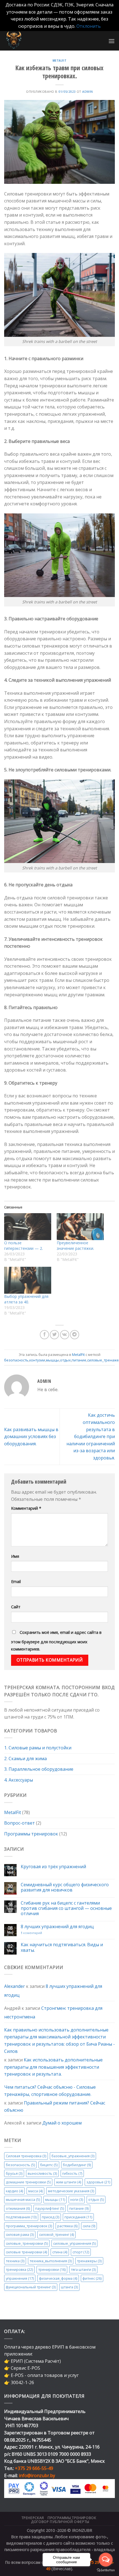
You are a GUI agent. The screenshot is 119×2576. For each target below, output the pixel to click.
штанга (69, 2287)
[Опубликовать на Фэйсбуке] (44, 1335)
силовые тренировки (26, 2252)
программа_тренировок (29, 2226)
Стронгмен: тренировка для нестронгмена (53, 2012)
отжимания (18, 2208)
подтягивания (21, 2217)
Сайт (16, 1607)
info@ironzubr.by (37, 2475)
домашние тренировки (28, 2182)
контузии (37, 1360)
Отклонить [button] (89, 26)
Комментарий (26, 1508)
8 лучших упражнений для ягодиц (57, 1927)
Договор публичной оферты (60, 2522)
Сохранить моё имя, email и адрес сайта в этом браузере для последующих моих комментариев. (56, 1641)
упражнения (20, 2278)
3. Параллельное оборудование (39, 1769)
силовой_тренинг (56, 2234)
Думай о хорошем (62, 2123)
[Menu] (112, 41)
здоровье (98, 2182)
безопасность (20, 2164)
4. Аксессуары (19, 1780)
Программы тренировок (31, 1834)
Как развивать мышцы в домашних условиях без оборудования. (31, 1437)
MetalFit (13, 1812)
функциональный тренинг (31, 2287)
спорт (81, 2252)
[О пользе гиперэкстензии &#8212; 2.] (28, 1227)
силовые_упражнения (74, 2243)
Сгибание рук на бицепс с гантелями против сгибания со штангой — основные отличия (66, 1908)
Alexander (15, 1986)
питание (79, 2208)
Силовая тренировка (26, 2156)
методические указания (71, 2191)
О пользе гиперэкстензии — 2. (24, 1246)
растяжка (67, 2226)
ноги (77, 2199)
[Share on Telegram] (75, 1335)
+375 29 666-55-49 (34, 2468)
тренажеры (89, 2261)
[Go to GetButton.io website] (106, 2570)
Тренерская (33, 2518)
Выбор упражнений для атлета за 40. (26, 1299)
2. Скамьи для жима (25, 1759)
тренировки (52, 2269)
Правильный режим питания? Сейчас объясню (55, 2106)
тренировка (19, 2269)
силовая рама (20, 2234)
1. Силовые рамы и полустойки (38, 1748)
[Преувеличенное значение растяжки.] (80, 1227)
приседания (78, 2217)
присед (51, 2217)
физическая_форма (58, 2278)
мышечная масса (23, 2199)
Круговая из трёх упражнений (53, 1866)
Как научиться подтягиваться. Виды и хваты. (62, 1947)
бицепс (49, 2164)
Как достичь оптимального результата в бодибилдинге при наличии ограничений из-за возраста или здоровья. (91, 1436)
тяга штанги (83, 2269)
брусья (14, 2173)
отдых (96, 2199)
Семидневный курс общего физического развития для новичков (65, 1887)
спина (60, 2252)
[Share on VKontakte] (65, 1335)
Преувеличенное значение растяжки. (75, 1246)
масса (35, 2191)
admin (88, 91)
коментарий (31, 1933)
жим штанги (68, 2182)
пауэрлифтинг (50, 2208)
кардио (14, 2191)
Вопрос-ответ (20, 1823)
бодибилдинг (77, 2164)
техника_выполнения (51, 2261)
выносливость (42, 2173)
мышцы (55, 2199)
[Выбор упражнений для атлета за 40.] (28, 1280)
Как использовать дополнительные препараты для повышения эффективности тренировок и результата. (53, 2067)
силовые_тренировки (27, 2243)
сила (89, 2226)
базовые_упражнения (73, 2156)
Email (16, 1582)
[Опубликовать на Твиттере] (54, 1335)
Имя (15, 1556)
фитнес (92, 2278)
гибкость (72, 2173)
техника (15, 2261)
